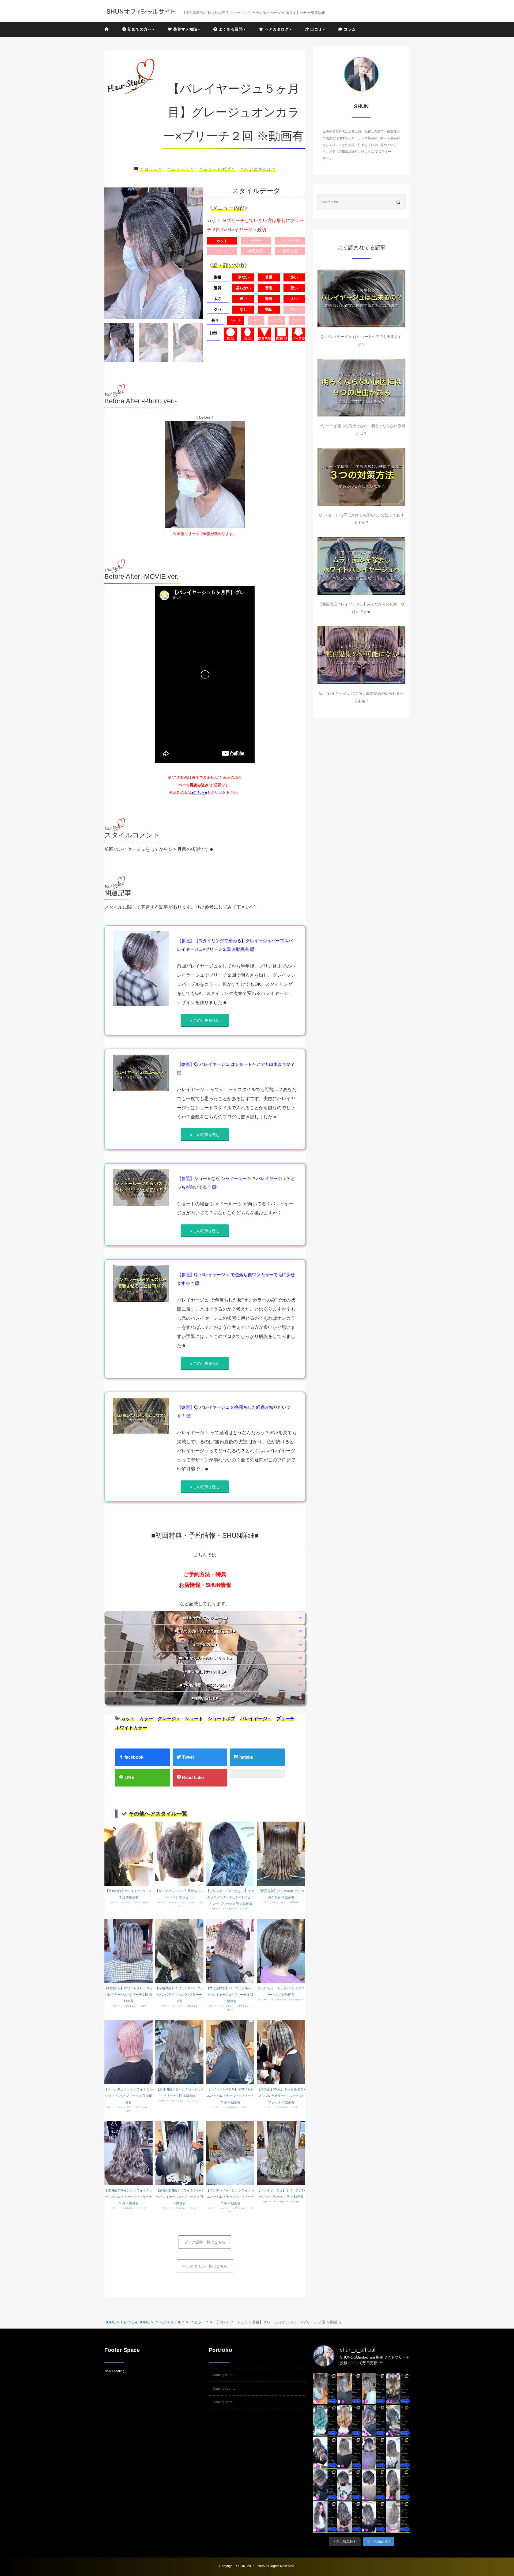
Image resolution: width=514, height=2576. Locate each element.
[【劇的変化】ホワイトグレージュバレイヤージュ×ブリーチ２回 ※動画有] (128, 1951)
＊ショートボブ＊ (217, 169)
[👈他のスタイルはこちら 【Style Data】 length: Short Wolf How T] (349, 2485)
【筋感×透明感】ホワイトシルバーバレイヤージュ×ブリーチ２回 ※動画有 (179, 2197)
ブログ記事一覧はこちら (205, 2242)
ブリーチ (285, 1719)
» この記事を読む (205, 1020)
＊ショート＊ (180, 169)
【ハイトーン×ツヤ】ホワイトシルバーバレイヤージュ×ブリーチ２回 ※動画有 (230, 2096)
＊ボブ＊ (283, 1902)
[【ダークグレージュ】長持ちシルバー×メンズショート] (179, 1853)
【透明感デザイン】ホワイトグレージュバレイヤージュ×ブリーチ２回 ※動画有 (128, 2197)
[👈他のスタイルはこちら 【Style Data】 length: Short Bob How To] (374, 2485)
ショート (194, 1719)
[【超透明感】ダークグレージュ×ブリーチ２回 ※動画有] (179, 2052)
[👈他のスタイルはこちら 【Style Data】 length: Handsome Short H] (325, 2485)
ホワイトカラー (131, 1728)
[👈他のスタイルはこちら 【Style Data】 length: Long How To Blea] (398, 2389)
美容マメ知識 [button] (185, 29)
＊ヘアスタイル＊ (258, 169)
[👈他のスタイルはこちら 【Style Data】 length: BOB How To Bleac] (325, 2389)
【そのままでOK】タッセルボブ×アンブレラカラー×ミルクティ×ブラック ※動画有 (281, 2096)
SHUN (241, 2566)
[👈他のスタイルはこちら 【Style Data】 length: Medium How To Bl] (349, 2453)
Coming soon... (224, 2375)
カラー (146, 1719)
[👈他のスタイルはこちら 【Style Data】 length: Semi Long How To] (325, 2517)
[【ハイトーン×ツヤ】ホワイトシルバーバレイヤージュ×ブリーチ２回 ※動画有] (230, 2052)
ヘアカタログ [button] (276, 29)
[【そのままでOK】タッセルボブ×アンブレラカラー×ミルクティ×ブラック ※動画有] (281, 2052)
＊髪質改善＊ (294, 1902)
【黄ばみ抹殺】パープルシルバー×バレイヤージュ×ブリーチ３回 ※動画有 (230, 1995)
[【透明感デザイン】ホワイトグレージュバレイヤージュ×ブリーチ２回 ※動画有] (128, 2153)
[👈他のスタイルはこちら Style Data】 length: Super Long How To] (398, 2485)
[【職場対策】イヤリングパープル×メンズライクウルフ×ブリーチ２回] (179, 1951)
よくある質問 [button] (230, 29)
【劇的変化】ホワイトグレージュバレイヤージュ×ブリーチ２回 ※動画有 (128, 1995)
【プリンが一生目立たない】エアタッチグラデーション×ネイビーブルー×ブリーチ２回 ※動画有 (230, 1897)
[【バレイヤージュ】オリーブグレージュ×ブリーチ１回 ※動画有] (281, 2153)
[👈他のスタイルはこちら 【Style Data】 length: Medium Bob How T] (398, 2453)
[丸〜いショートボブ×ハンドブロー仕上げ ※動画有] (281, 1951)
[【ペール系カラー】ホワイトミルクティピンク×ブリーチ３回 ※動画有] (128, 2052)
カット (128, 1719)
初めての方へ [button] (139, 29)
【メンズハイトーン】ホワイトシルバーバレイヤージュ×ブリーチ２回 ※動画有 (230, 2197)
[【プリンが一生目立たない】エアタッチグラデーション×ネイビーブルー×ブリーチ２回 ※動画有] (230, 1853)
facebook (133, 1757)
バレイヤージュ (256, 1719)
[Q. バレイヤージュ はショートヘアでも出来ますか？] (361, 298)
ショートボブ (221, 1719)
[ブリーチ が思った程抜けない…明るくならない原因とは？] (361, 388)
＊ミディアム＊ (193, 2101)
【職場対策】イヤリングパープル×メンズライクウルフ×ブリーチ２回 (179, 1995)
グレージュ (169, 1719)
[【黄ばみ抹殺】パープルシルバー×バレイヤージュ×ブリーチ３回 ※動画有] (230, 1951)
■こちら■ (199, 792)
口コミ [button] (316, 29)
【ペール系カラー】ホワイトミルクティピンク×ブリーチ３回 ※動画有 (128, 2096)
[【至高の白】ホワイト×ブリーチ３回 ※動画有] (128, 1853)
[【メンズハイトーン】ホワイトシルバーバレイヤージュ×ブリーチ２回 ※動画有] (230, 2153)
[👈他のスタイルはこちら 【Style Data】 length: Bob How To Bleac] (349, 2389)
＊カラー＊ (151, 169)
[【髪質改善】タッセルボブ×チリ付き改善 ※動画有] (281, 1853)
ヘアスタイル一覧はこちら (205, 2266)
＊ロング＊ (244, 1909)
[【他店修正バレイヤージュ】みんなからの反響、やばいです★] (361, 566)
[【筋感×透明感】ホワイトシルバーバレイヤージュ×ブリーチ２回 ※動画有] (179, 2153)
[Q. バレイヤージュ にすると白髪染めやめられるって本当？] (361, 655)
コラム (349, 29)
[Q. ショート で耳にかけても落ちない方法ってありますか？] (361, 477)
